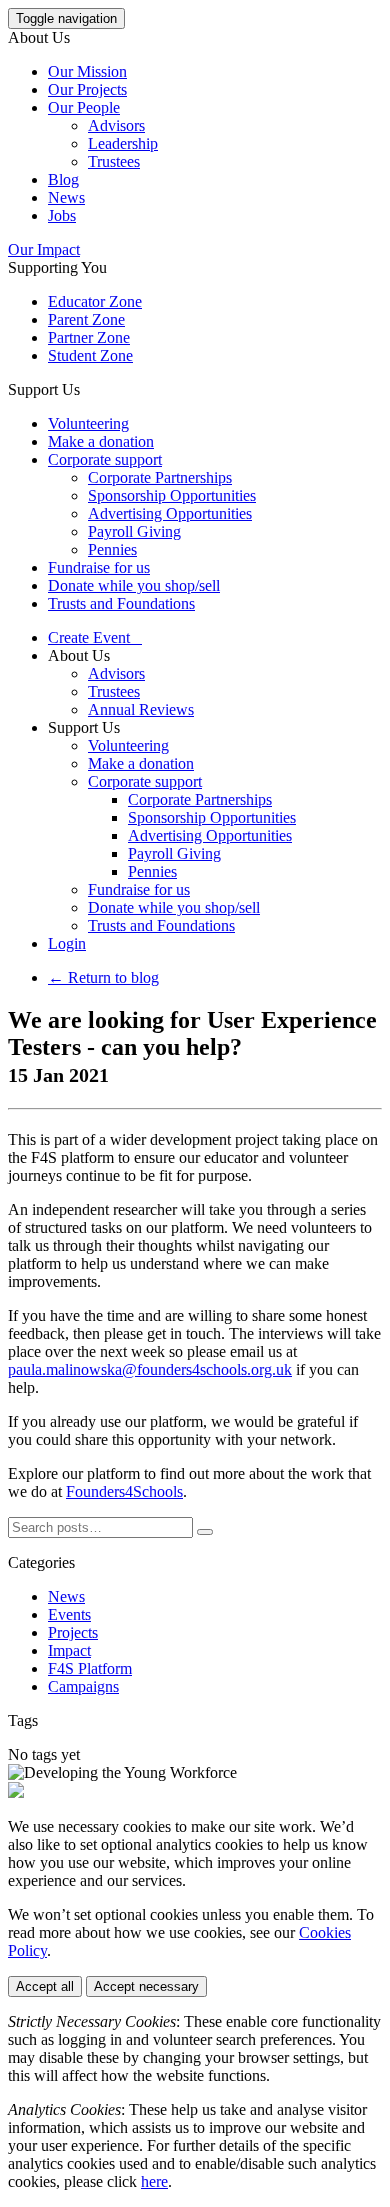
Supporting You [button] (57, 267)
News (66, 197)
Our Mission (87, 71)
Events (69, 1614)
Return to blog (103, 977)
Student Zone (90, 355)
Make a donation (101, 441)
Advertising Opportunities (170, 513)
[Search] (205, 1532)
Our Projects (87, 89)
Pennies (112, 549)
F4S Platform (90, 1668)
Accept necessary (146, 1986)
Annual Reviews (141, 709)
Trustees (114, 161)
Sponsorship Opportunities (172, 495)
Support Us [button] (44, 389)
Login (67, 943)
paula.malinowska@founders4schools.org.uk (150, 1369)
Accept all (45, 1986)
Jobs (62, 215)
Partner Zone (89, 337)
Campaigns (83, 1686)
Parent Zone (86, 319)
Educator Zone (95, 301)
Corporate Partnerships (160, 477)
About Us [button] (39, 37)
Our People (84, 107)
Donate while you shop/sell (134, 585)
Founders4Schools (124, 1491)
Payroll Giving (134, 531)
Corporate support (105, 459)
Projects (73, 1632)
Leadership (123, 143)
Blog (63, 179)
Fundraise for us (99, 567)
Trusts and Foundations (121, 603)
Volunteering (88, 423)
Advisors (116, 125)
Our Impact (44, 249)
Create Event (95, 637)
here (154, 2181)
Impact (69, 1650)
